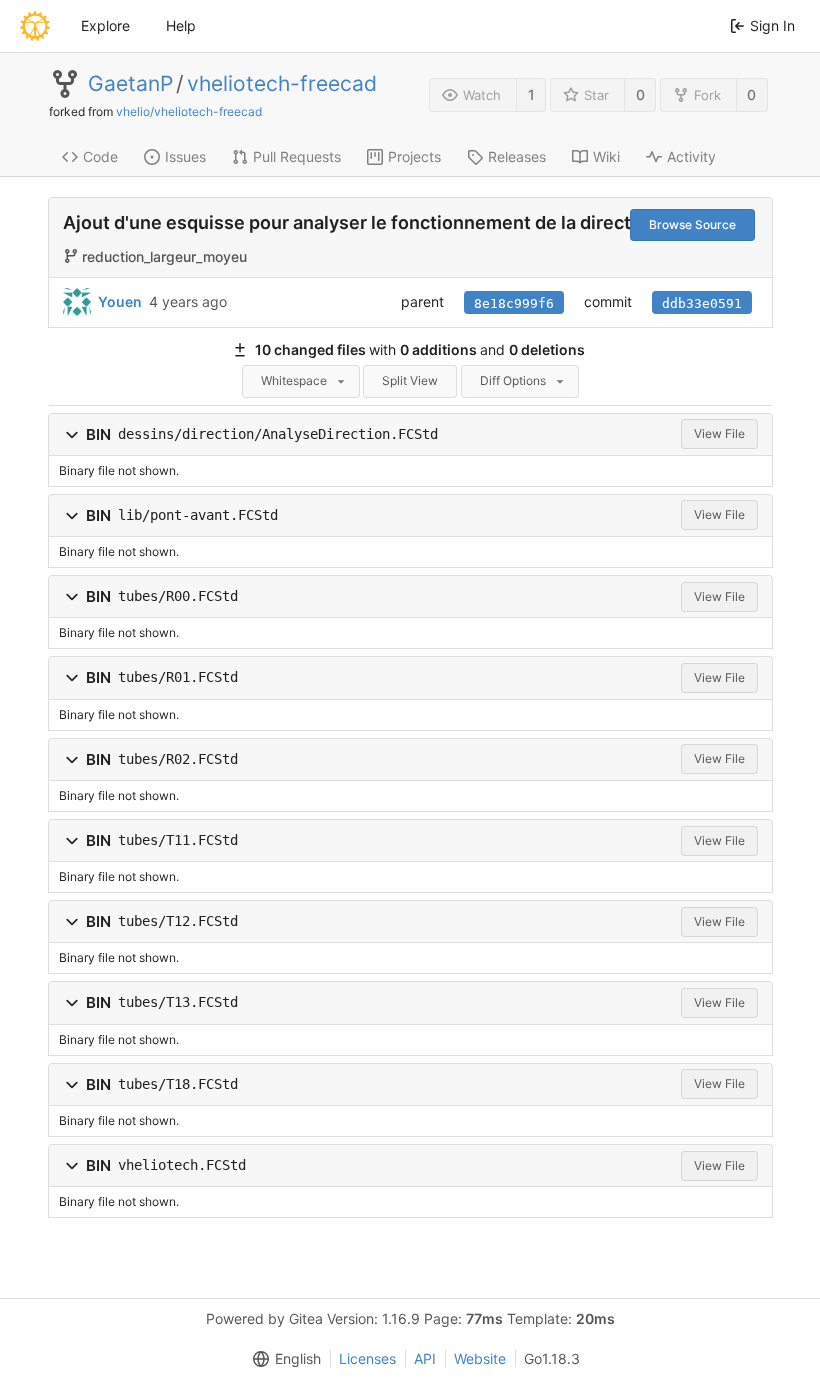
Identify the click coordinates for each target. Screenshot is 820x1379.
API (425, 1358)
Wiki (606, 156)
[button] (72, 434)
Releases (517, 156)
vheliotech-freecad (282, 84)
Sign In (772, 25)
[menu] (283, 1359)
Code (100, 156)
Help (181, 25)
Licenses (367, 1358)
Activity (691, 156)
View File (719, 433)
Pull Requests (297, 156)
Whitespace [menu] (294, 380)
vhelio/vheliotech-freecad (189, 111)
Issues (185, 156)
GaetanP (130, 84)
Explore (105, 25)
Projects (414, 156)
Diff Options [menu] (513, 380)
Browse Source (692, 224)
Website (480, 1358)
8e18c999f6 (514, 303)
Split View (410, 380)
